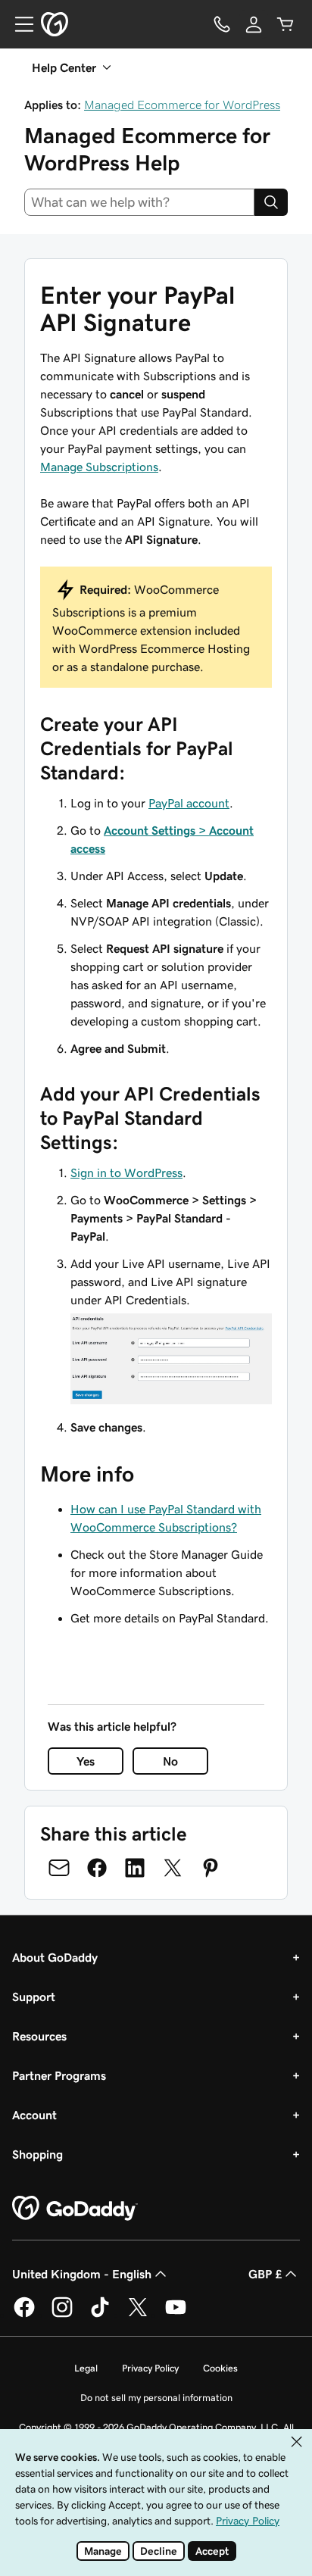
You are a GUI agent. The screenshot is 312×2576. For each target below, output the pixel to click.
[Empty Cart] (285, 24)
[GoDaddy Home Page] (75, 2209)
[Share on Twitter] (173, 1868)
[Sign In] (254, 24)
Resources (39, 2036)
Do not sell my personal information (156, 2398)
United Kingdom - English (82, 2274)
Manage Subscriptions (99, 467)
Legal (86, 2368)
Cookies (220, 2368)
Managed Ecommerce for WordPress (182, 105)
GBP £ (265, 2274)
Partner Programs (59, 2075)
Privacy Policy (150, 2368)
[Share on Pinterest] (211, 1868)
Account (34, 2115)
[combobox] (139, 202)
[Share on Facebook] (97, 1868)
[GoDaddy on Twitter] (138, 2315)
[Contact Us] (222, 24)
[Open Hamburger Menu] (18, 24)
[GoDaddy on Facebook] (24, 2315)
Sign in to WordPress (126, 1172)
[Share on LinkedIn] (135, 1868)
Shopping (37, 2154)
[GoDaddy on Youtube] (176, 2315)
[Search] (271, 202)
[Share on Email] (59, 1868)
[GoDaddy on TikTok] (100, 2315)
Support (34, 1997)
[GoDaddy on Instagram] (62, 2315)
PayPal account (189, 803)
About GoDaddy (55, 1957)
